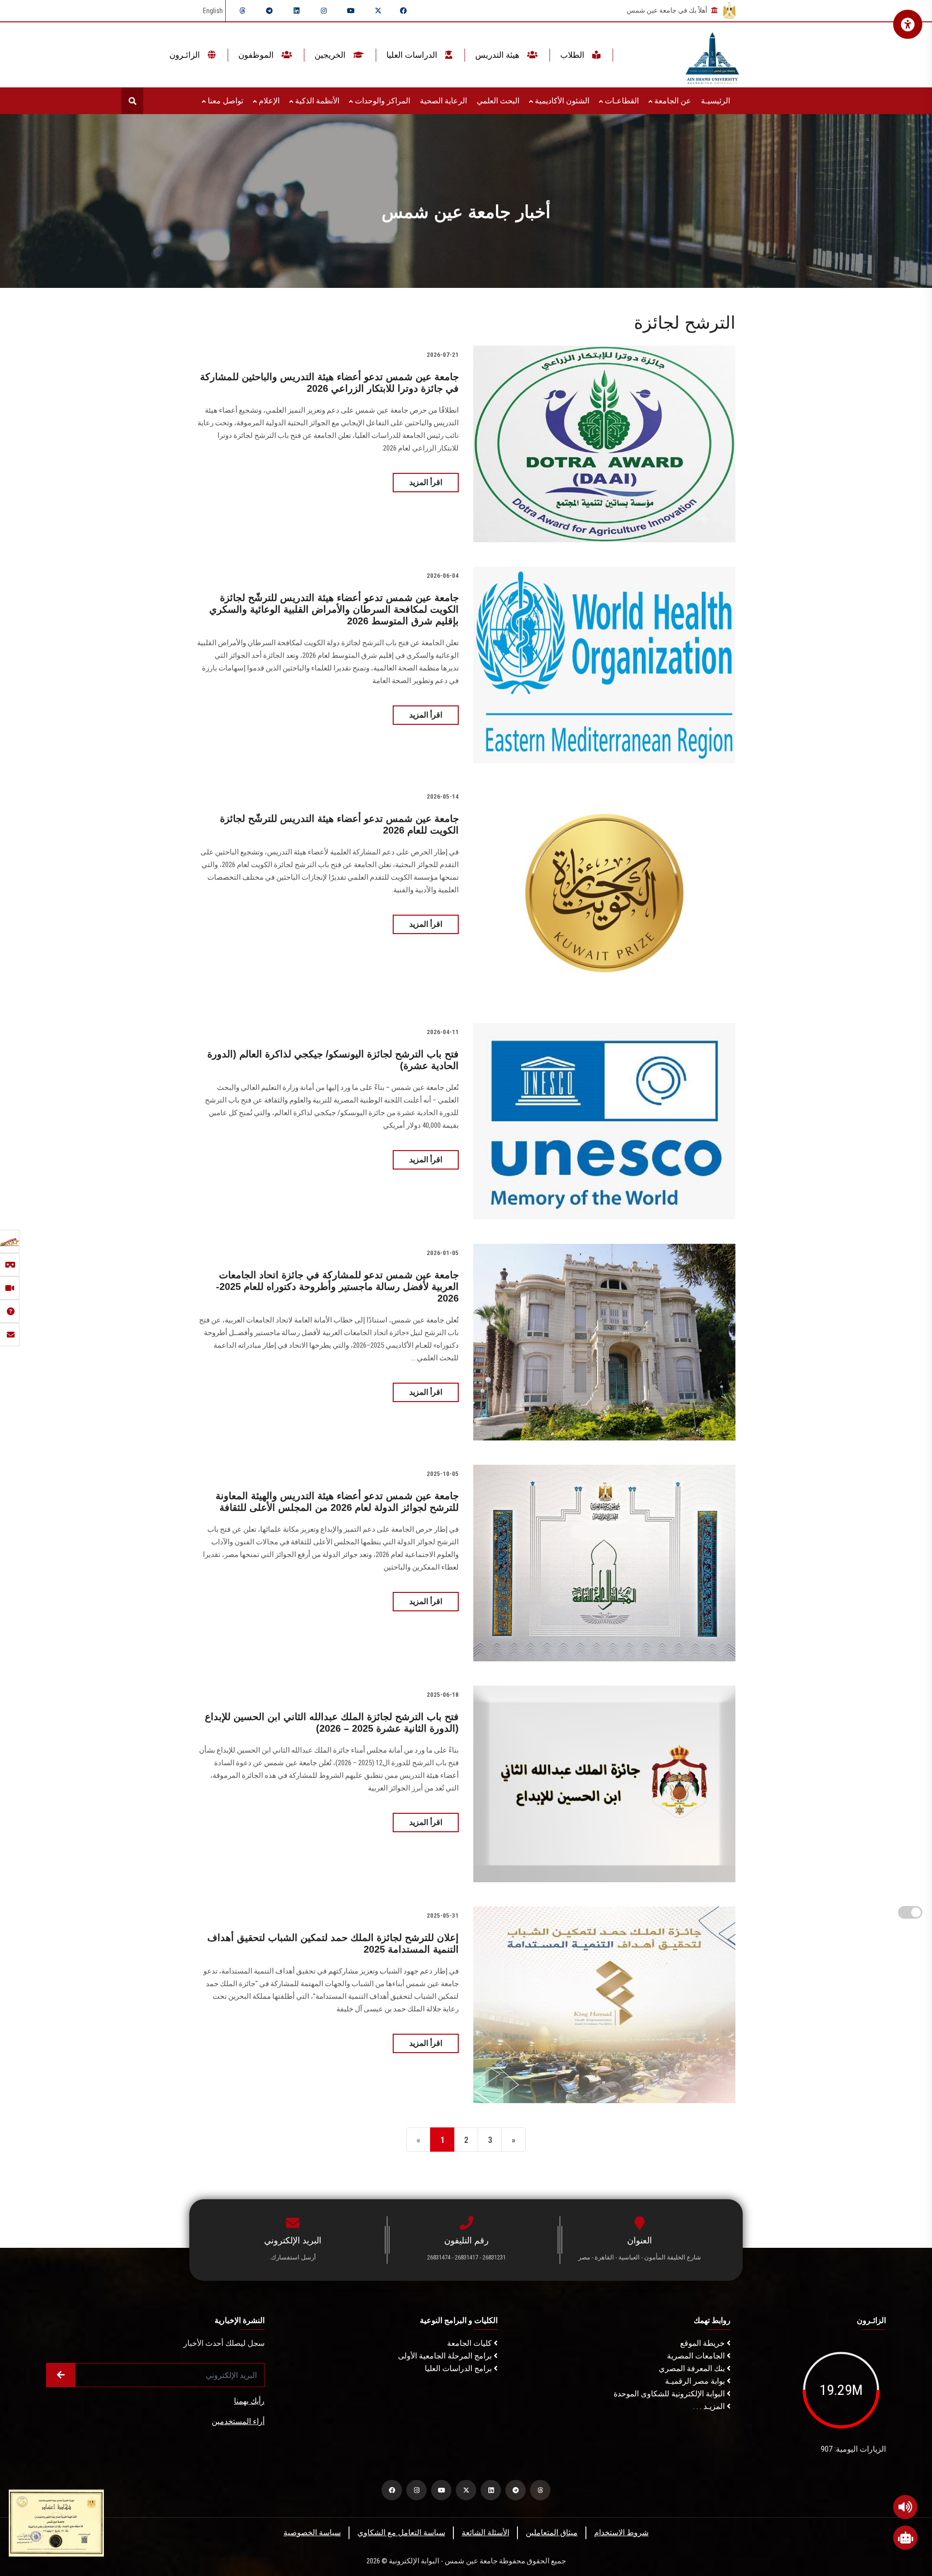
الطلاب (573, 55)
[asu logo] (712, 55)
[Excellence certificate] (56, 2522)
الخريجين (331, 55)
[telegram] (269, 11)
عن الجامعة (672, 101)
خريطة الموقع (703, 2343)
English (213, 11)
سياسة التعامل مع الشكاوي (401, 2533)
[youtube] (351, 11)
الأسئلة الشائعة (485, 2533)
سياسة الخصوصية (312, 2533)
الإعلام (268, 101)
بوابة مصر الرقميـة (696, 2381)
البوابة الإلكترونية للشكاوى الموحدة (670, 2394)
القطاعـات (621, 101)
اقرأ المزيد (426, 482)
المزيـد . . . (710, 2406)
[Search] (132, 101)
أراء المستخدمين (238, 2421)
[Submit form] (61, 2375)
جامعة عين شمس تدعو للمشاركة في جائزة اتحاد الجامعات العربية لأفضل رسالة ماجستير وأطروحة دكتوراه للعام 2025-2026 (337, 1287)
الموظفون (257, 55)
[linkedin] (297, 11)
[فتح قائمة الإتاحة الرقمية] (908, 24)
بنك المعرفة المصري (693, 2368)
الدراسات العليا (413, 55)
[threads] (242, 11)
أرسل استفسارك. (293, 2257)
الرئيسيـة (716, 101)
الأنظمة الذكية (316, 101)
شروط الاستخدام (621, 2533)
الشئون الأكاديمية (561, 101)
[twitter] (378, 11)
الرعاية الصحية (443, 101)
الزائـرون (186, 55)
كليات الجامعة (470, 2343)
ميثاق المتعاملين (552, 2533)
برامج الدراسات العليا (459, 2368)
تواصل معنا (225, 101)
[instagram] (324, 11)
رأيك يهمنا (249, 2401)
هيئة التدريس (498, 55)
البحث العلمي (498, 101)
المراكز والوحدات (382, 101)
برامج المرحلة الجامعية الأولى (446, 2356)
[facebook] (403, 11)
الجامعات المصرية (697, 2356)
